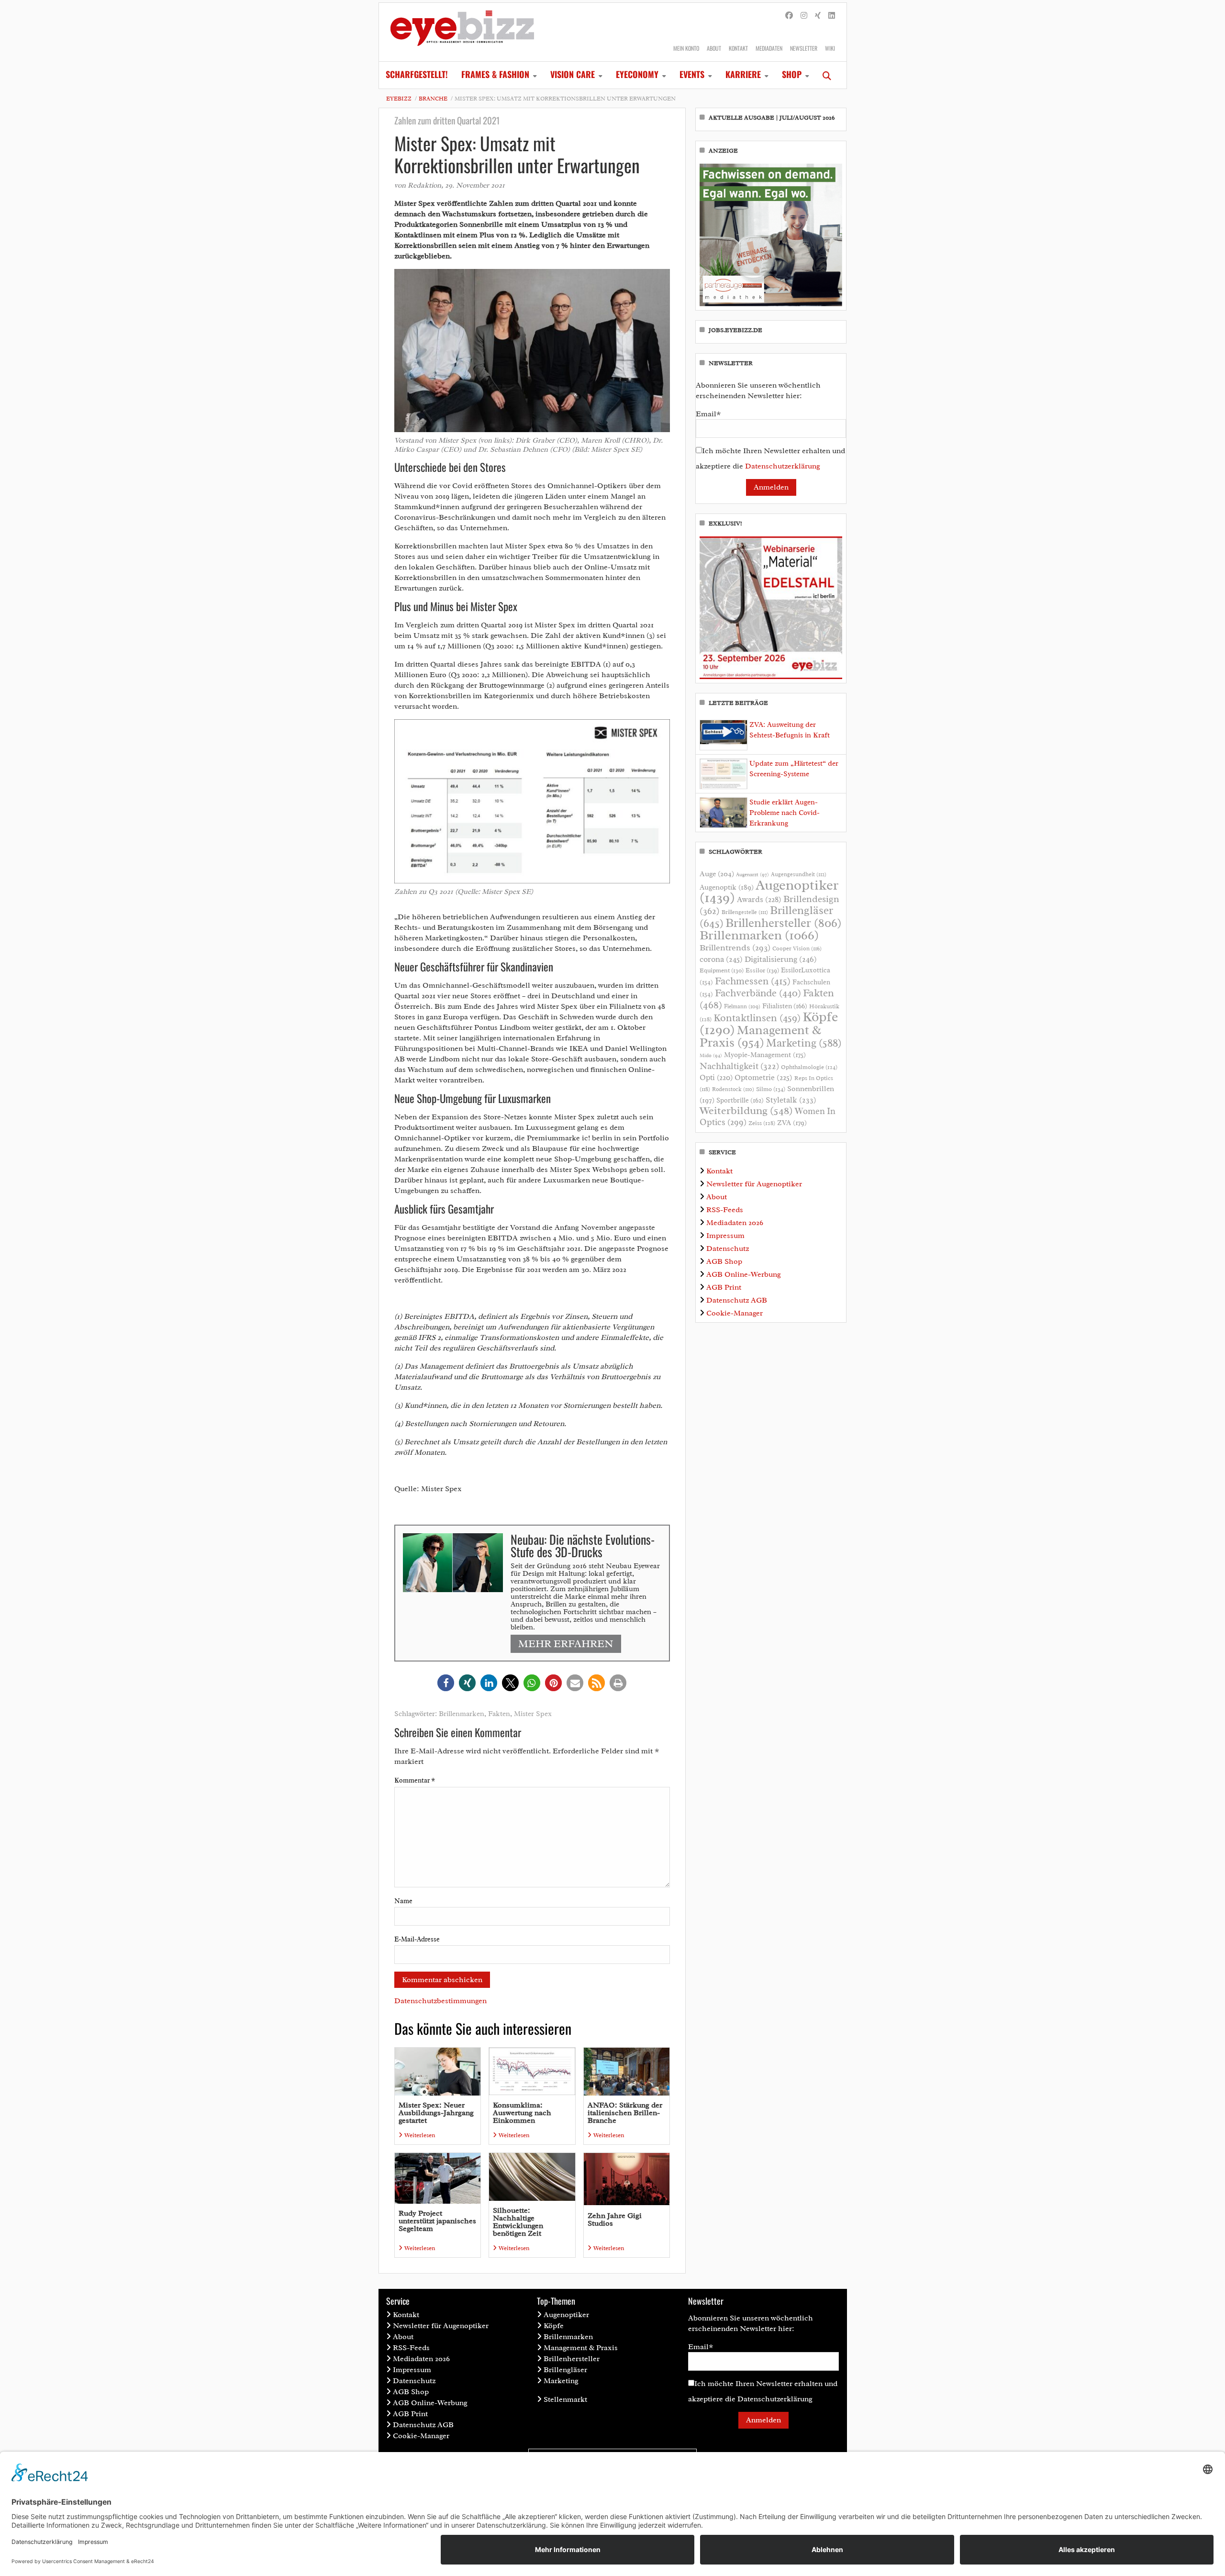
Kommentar (415, 1780)
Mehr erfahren (566, 1644)
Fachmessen (753, 981)
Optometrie (763, 1077)
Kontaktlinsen (757, 1018)
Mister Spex (533, 1714)
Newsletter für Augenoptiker (754, 1184)
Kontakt (738, 48)
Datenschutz (728, 1249)
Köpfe (554, 2326)
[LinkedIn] (832, 16)
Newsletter (804, 48)
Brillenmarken (462, 1714)
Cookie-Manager (735, 1313)
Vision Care (573, 74)
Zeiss (762, 1123)
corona (721, 959)
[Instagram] (804, 16)
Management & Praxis (760, 1036)
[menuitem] (417, 75)
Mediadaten (769, 48)
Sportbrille (740, 1100)
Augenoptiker (769, 891)
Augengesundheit (799, 875)
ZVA (792, 1123)
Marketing (804, 1043)
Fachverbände (758, 993)
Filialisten (785, 1006)
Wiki (830, 48)
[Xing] (818, 16)
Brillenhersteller (784, 923)
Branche (433, 99)
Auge (717, 874)
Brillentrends (735, 948)
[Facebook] (789, 16)
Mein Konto (686, 48)
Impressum (725, 1236)
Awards (759, 899)
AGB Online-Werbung (744, 1274)
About (714, 48)
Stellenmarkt (565, 2399)
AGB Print (724, 1287)
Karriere (743, 74)
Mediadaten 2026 (735, 1223)
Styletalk (791, 1100)
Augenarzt (752, 875)
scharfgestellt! (417, 74)
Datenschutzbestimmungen (440, 2001)
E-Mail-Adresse (417, 1939)
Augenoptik (727, 887)
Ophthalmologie (809, 1067)
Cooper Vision (797, 948)
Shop (792, 74)
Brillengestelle (745, 912)
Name (403, 1901)
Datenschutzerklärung (783, 466)
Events (692, 74)
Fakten (499, 1714)
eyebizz (399, 99)
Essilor (762, 970)
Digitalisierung (781, 959)
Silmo (771, 1089)
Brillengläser (565, 2370)
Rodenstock (733, 1089)
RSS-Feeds (725, 1210)
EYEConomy (637, 74)
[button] (446, 1683)
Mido (711, 1055)
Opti (716, 1077)
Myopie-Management (765, 1055)
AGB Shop (724, 1261)
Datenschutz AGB (737, 1300)
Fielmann (742, 1006)
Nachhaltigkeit (739, 1066)
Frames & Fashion (495, 74)
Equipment (722, 970)
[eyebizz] (462, 32)
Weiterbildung (746, 1110)
